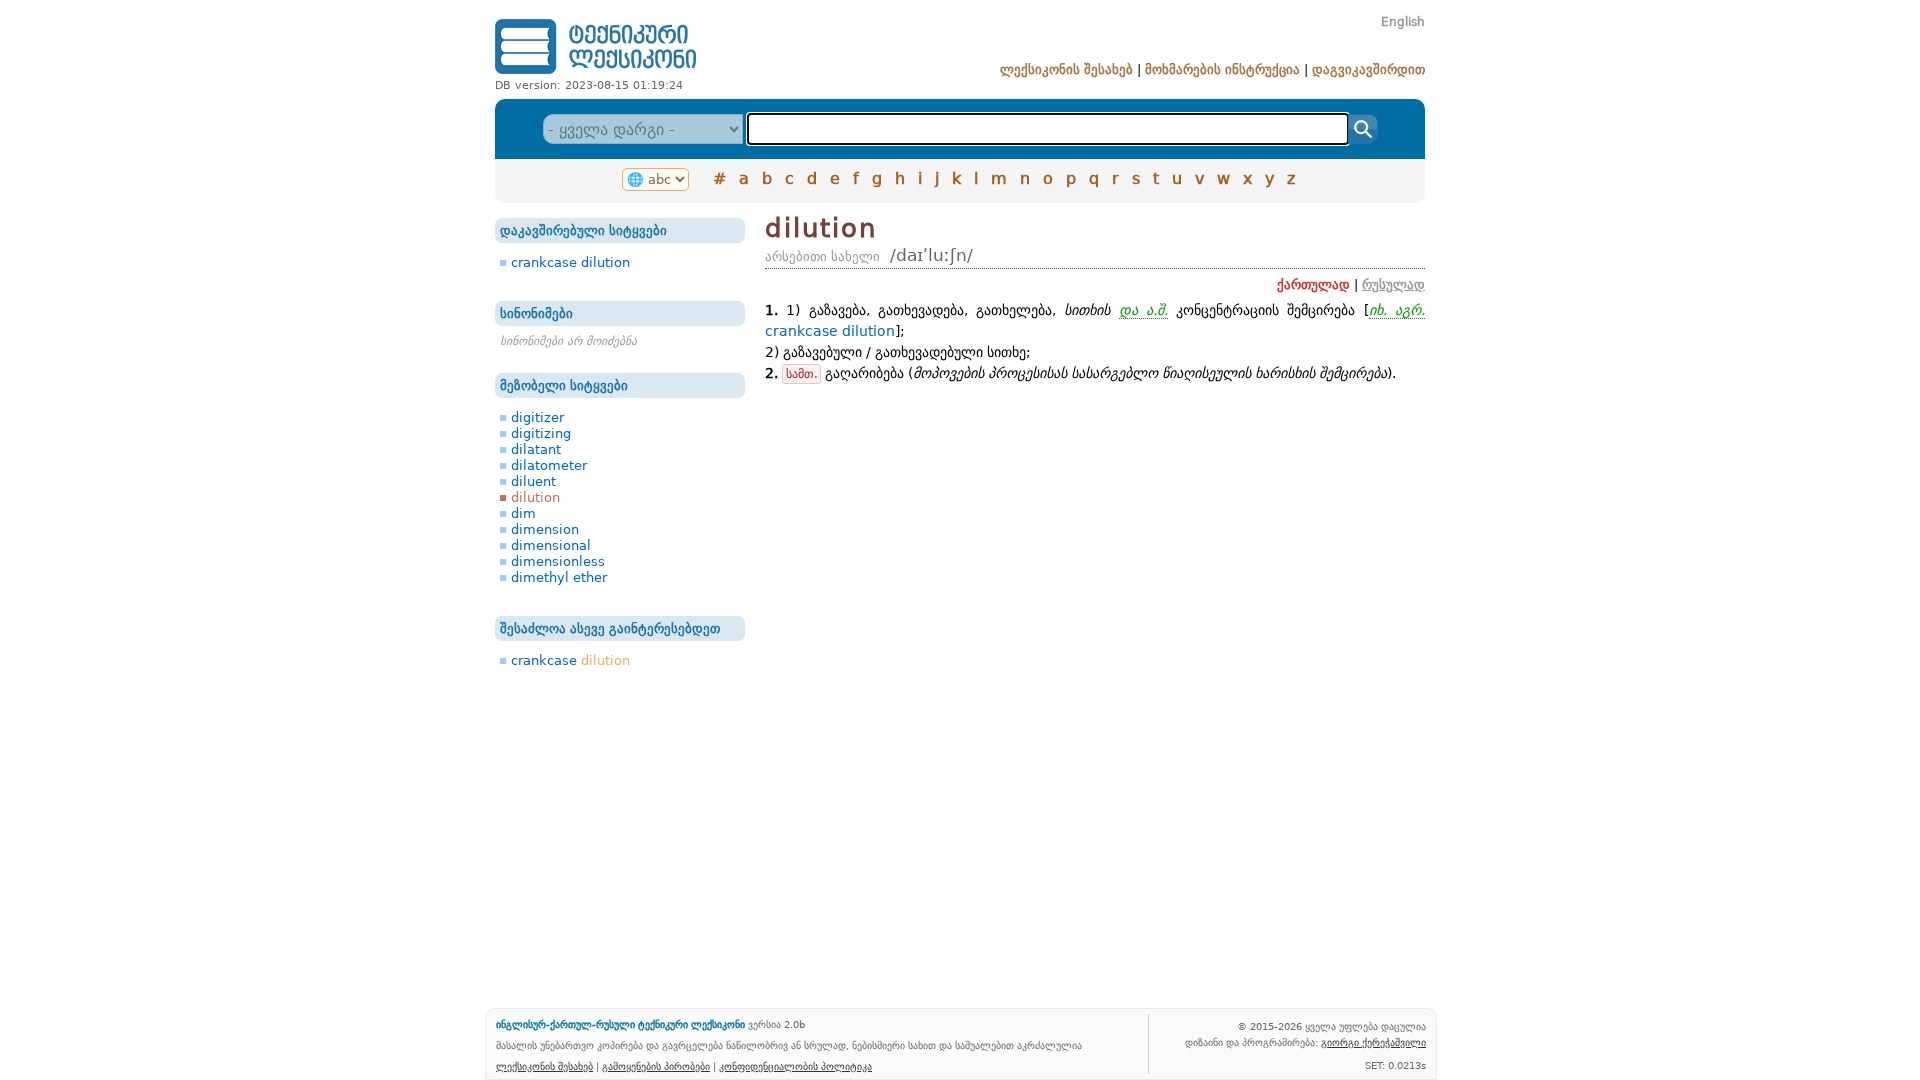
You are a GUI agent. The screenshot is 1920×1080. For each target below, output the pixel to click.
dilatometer (549, 465)
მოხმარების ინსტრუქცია (1222, 69)
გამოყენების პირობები (656, 1066)
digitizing (541, 433)
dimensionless (558, 561)
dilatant (536, 449)
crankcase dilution (570, 262)
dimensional (551, 545)
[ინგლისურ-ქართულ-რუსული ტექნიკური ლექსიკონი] (595, 73)
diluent (533, 481)
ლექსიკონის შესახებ (1066, 69)
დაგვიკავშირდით (1368, 69)
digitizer (537, 417)
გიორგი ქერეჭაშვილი (1373, 1042)
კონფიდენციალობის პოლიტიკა (795, 1066)
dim (523, 513)
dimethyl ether (559, 577)
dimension (545, 529)
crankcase (570, 660)
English (1403, 22)
